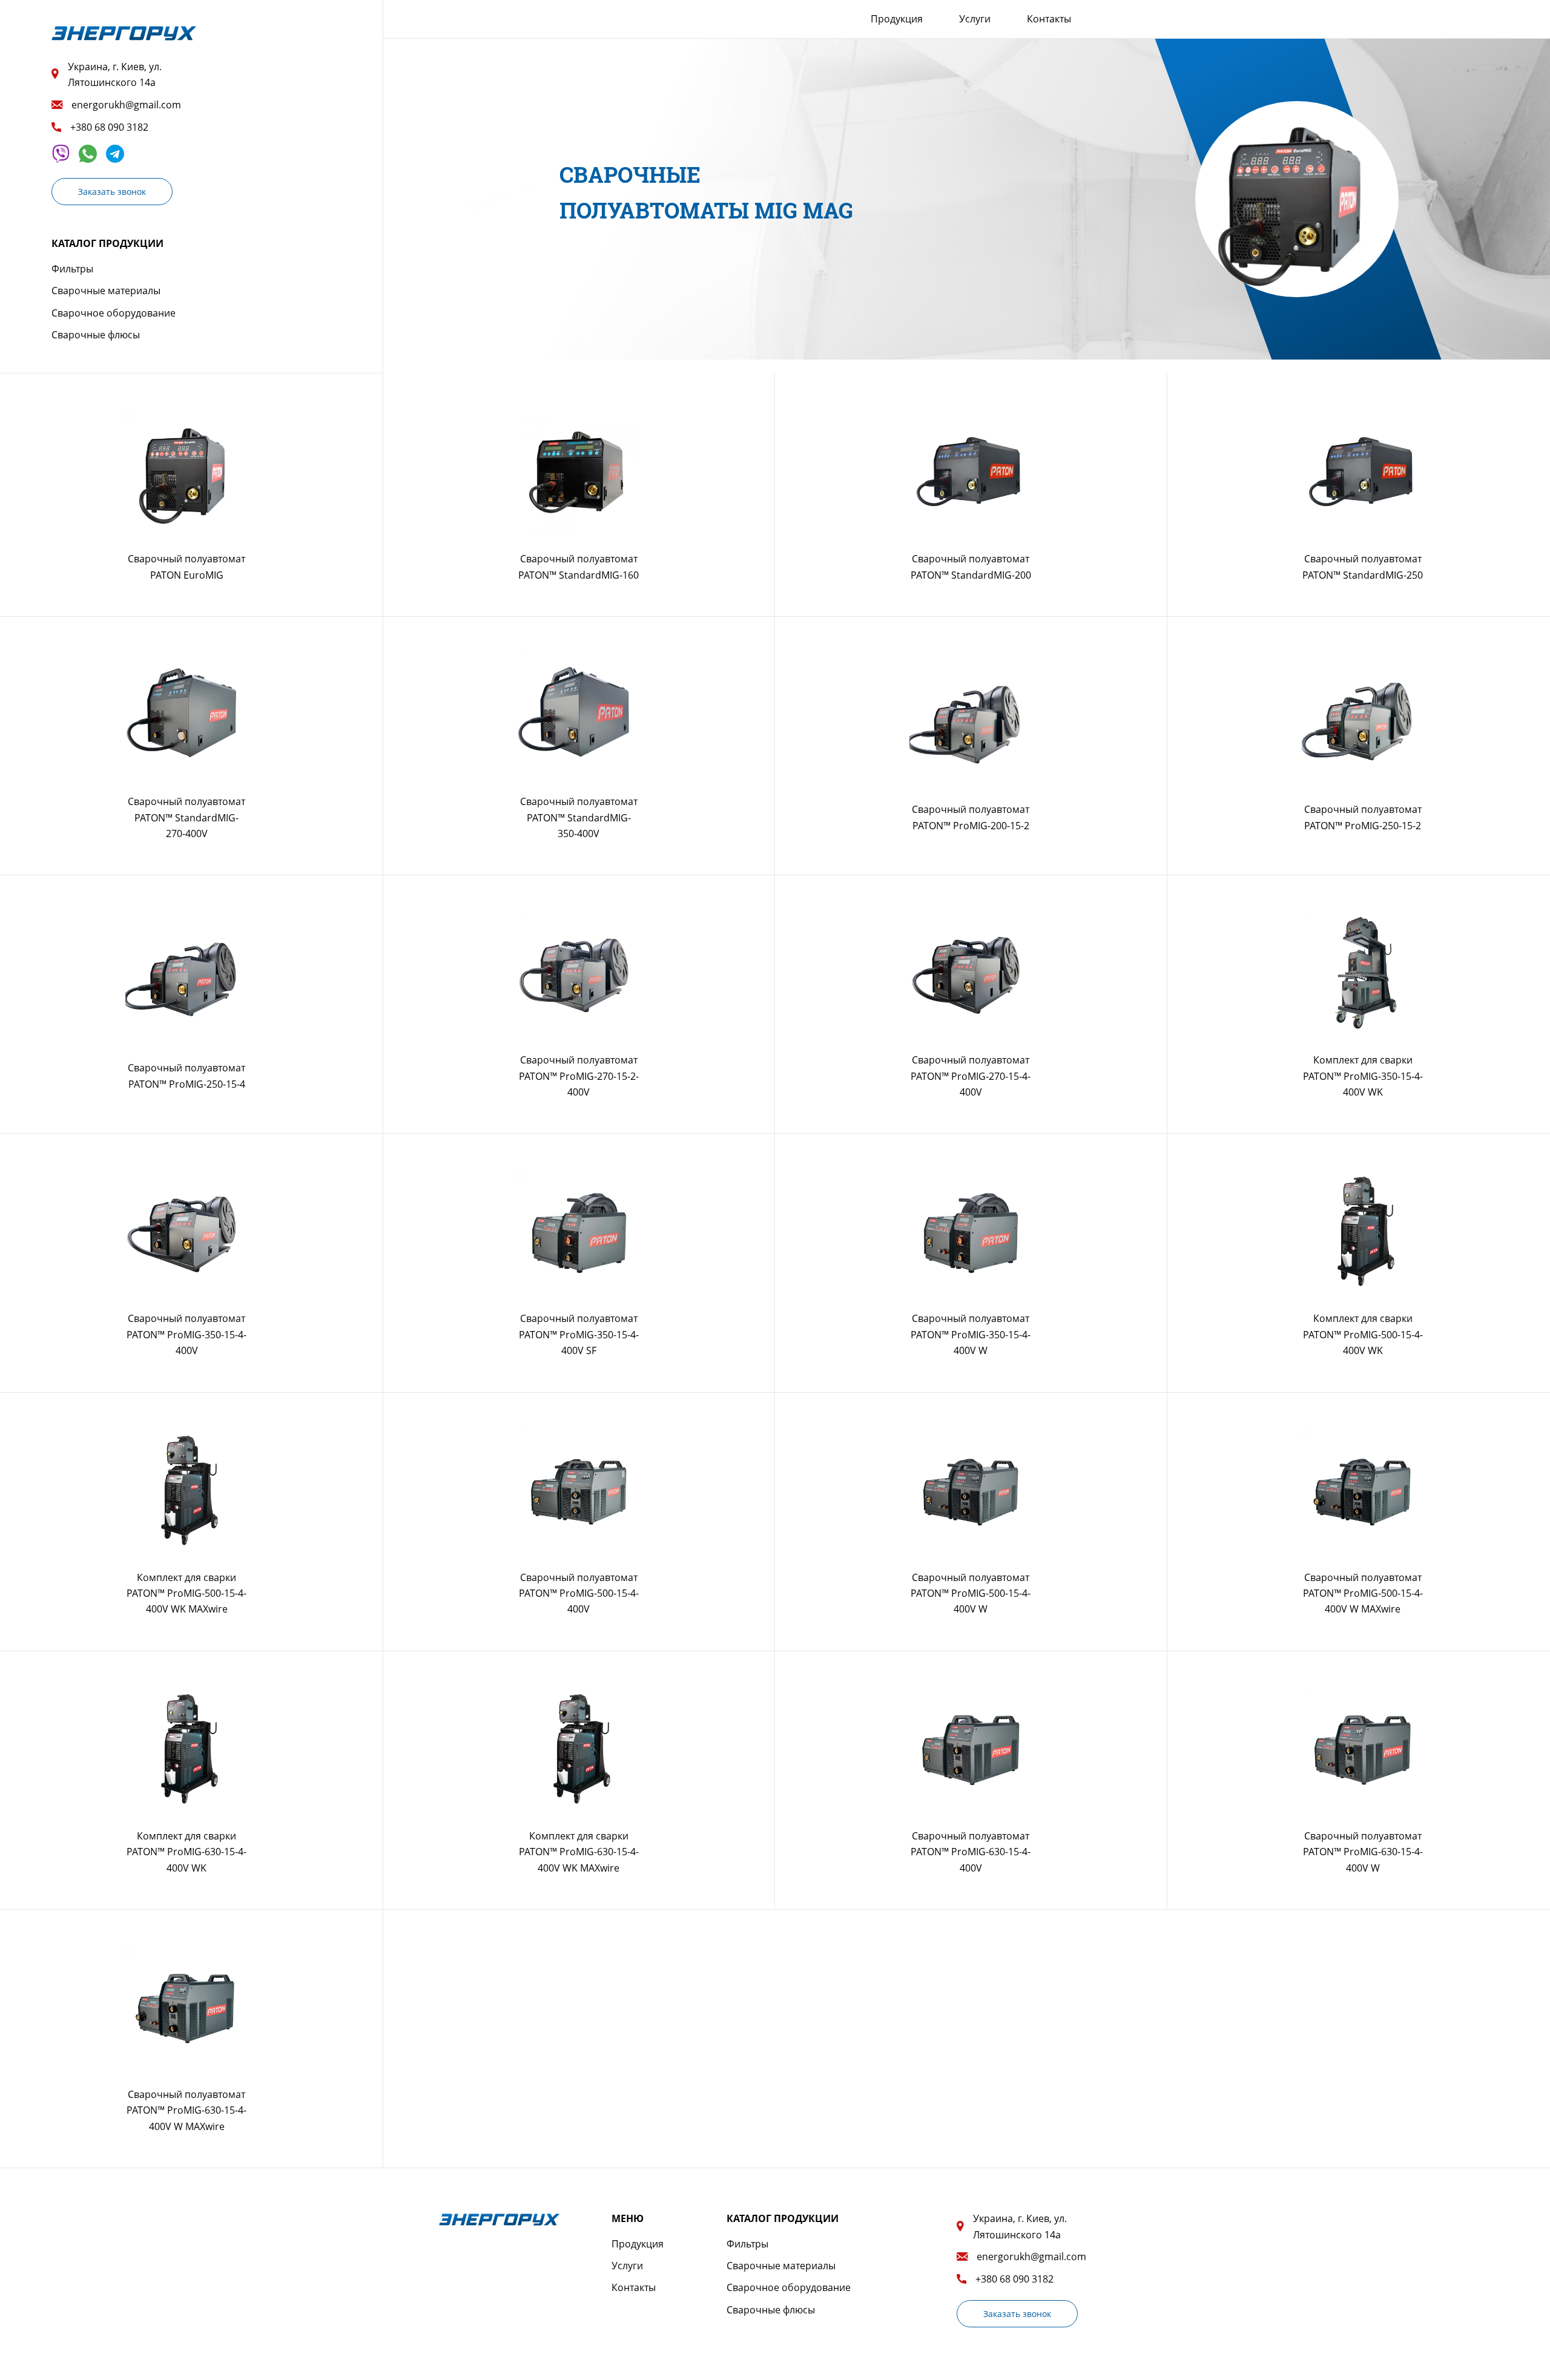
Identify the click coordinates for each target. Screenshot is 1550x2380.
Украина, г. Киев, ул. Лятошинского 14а (115, 74)
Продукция (897, 19)
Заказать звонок (112, 192)
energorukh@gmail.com (126, 105)
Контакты (1049, 19)
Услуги (975, 19)
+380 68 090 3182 (109, 127)
